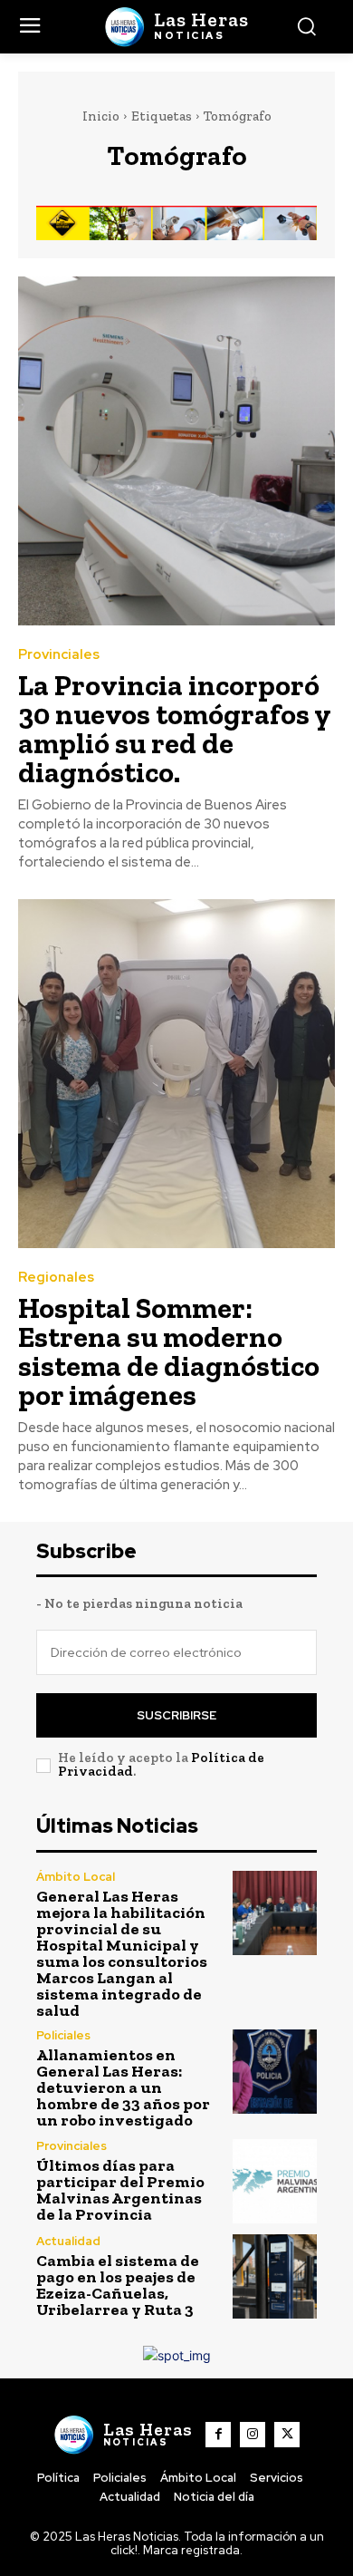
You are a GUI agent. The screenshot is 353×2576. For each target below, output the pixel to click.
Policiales (63, 2035)
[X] (287, 2435)
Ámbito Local (76, 1877)
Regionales (56, 1278)
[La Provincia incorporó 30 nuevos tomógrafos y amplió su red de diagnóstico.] (176, 451)
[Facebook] (218, 2435)
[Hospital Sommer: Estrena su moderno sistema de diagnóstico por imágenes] (176, 1074)
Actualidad (68, 2241)
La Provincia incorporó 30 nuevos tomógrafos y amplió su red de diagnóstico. (175, 729)
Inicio (101, 116)
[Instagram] (253, 2435)
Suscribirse (176, 1715)
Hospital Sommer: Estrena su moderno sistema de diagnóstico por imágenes (169, 1351)
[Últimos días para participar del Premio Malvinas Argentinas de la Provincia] (275, 2181)
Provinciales (59, 655)
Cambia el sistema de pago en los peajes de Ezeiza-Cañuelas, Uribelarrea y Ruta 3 (118, 2285)
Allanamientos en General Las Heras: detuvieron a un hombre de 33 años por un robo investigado (123, 2087)
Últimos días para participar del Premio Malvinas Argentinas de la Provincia (120, 2190)
